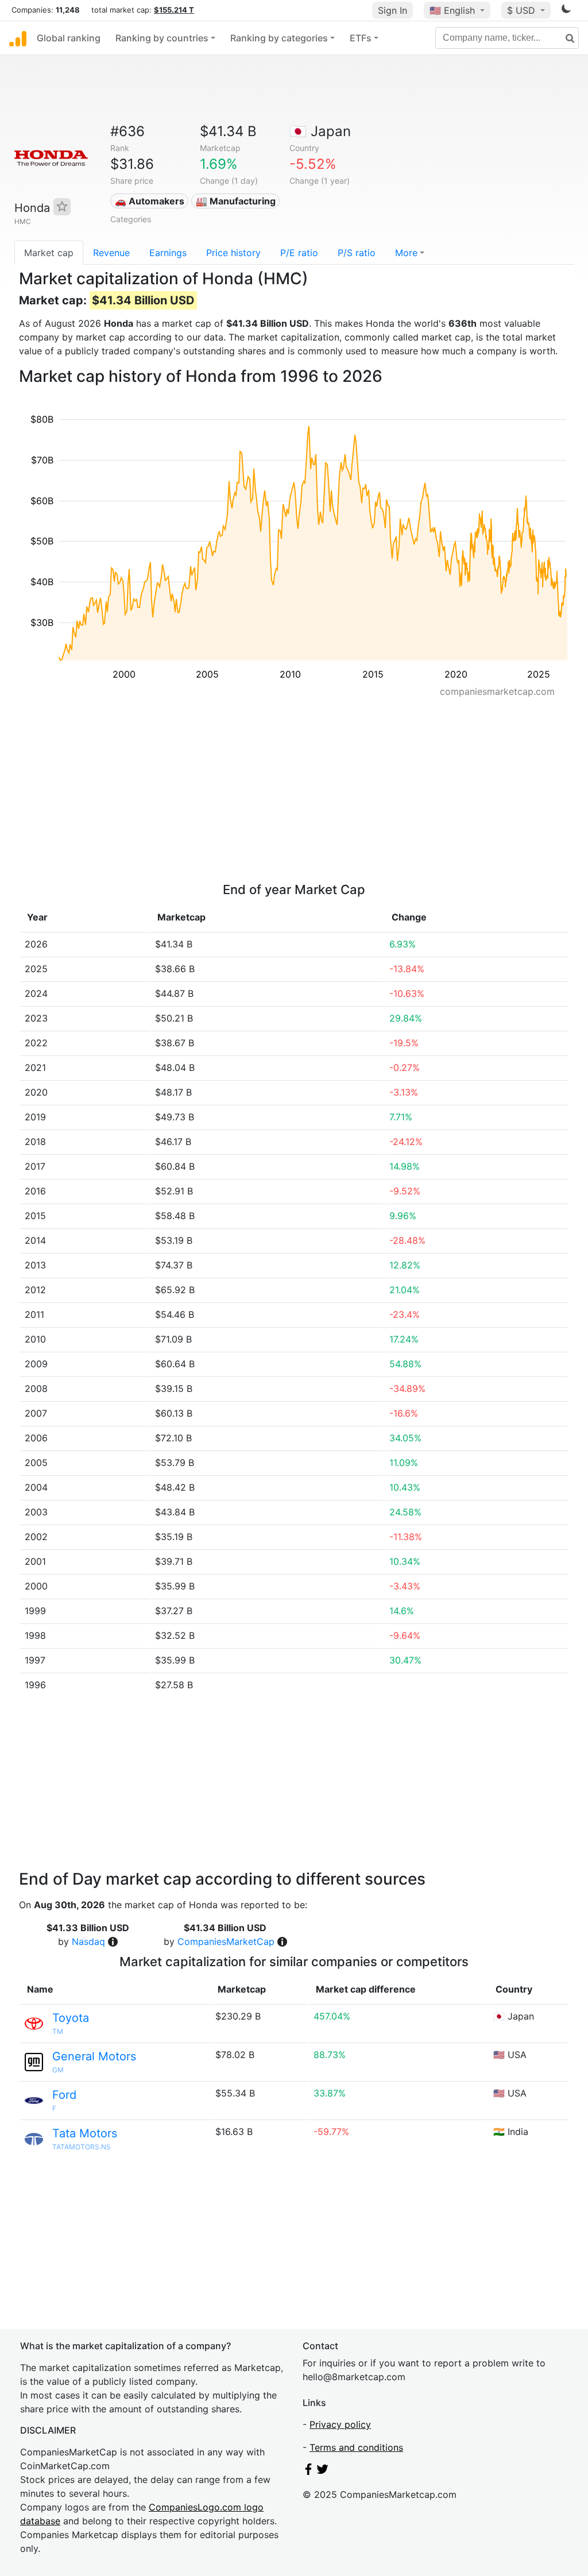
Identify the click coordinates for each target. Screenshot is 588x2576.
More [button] (406, 253)
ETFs (361, 38)
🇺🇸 (452, 10)
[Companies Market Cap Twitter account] (323, 2471)
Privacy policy (340, 2424)
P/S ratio (357, 253)
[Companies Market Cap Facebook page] (308, 2471)
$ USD (523, 10)
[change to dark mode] (566, 11)
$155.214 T (174, 10)
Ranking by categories (279, 38)
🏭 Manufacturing (236, 201)
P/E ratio (299, 253)
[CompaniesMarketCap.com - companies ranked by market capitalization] (18, 38)
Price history (233, 253)
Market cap (49, 253)
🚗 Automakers (150, 201)
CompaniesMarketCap (226, 1941)
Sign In (392, 10)
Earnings (168, 253)
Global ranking (69, 38)
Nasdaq (88, 1941)
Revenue (111, 253)
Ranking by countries (162, 38)
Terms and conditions (356, 2447)
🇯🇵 (320, 131)
